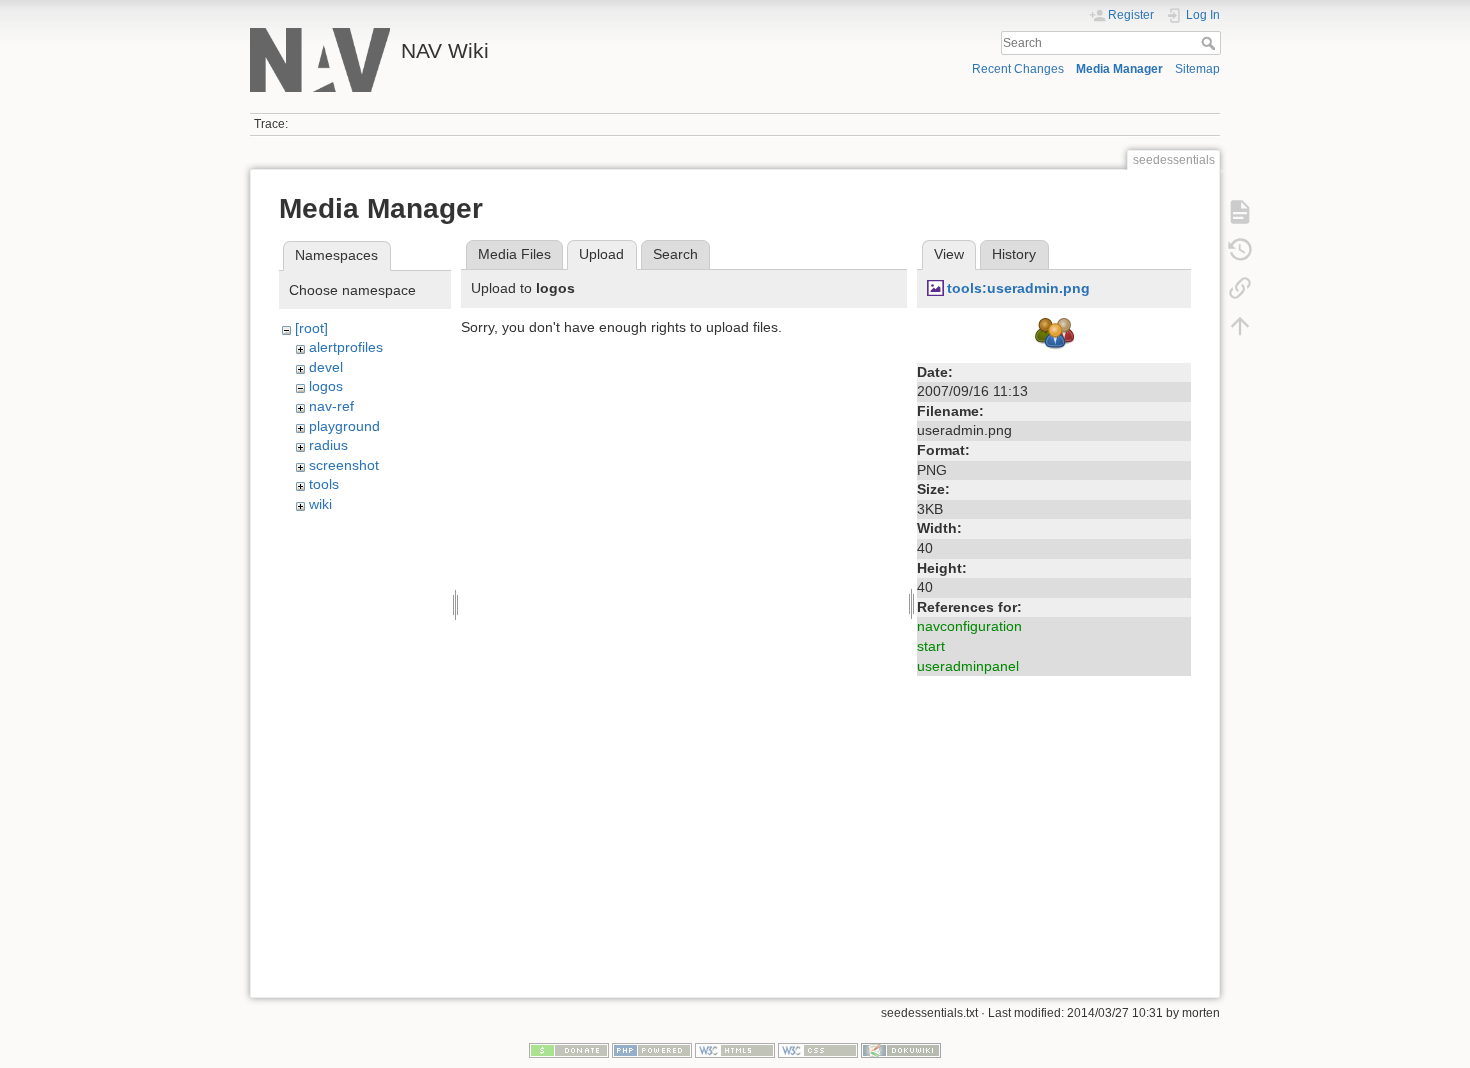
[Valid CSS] (818, 1050)
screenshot (344, 465)
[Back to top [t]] (1240, 326)
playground (344, 426)
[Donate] (569, 1050)
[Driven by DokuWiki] (901, 1050)
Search (1210, 43)
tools (324, 484)
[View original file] (1054, 336)
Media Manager (1119, 69)
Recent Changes (1018, 69)
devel (326, 367)
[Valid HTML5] (735, 1050)
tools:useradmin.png (1018, 288)
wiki (320, 504)
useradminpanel (968, 666)
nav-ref (331, 406)
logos (326, 386)
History (1014, 254)
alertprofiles (346, 347)
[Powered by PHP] (652, 1050)
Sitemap (1197, 69)
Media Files (514, 254)
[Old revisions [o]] (1240, 250)
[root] (311, 328)
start (931, 646)
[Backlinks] (1240, 288)
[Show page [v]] (1240, 212)
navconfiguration (969, 626)
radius (328, 445)
